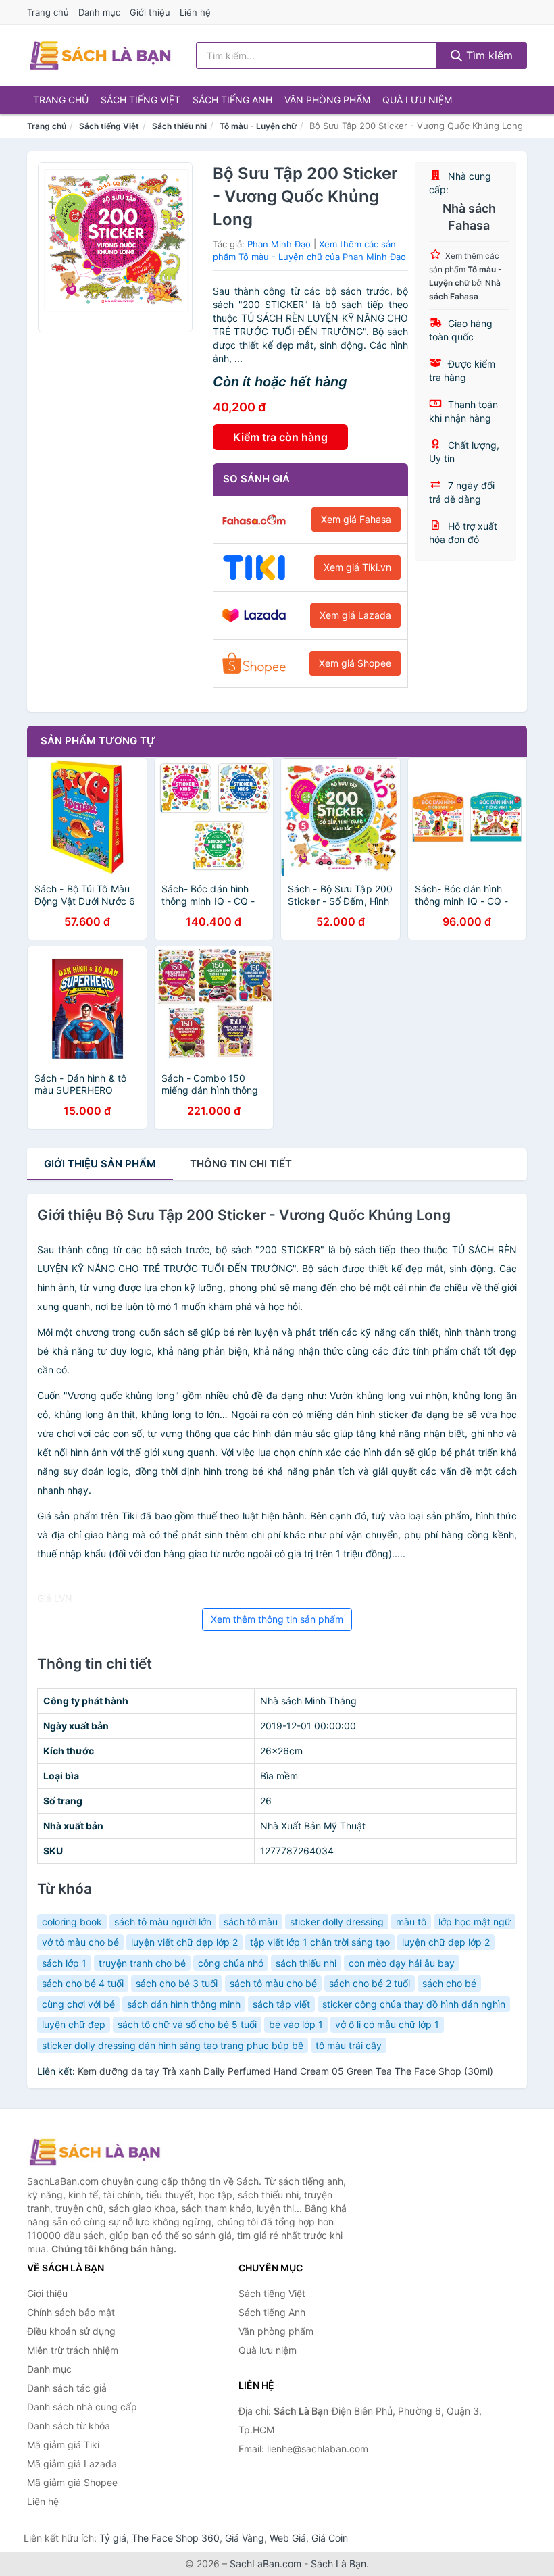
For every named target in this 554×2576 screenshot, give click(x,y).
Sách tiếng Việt (141, 100)
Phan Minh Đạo (279, 244)
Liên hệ (195, 12)
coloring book (72, 1922)
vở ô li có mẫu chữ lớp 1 (387, 2024)
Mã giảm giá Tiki (63, 2445)
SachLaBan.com (266, 2564)
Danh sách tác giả (67, 2388)
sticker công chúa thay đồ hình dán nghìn (414, 2004)
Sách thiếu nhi (179, 126)
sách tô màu (251, 1922)
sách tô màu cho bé (273, 1983)
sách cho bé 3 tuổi (177, 1983)
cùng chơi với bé (78, 2004)
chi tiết (241, 1164)
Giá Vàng (245, 2538)
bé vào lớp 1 (296, 2024)
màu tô (411, 1922)
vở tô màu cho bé (80, 1942)
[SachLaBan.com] (100, 55)
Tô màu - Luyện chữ (258, 126)
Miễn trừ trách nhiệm (73, 2350)
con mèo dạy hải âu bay (402, 1963)
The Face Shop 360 (176, 2538)
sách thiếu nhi (306, 1963)
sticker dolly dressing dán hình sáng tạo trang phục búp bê (173, 2045)
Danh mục (99, 12)
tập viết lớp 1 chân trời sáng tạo (320, 1942)
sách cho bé (449, 1983)
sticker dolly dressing (337, 1922)
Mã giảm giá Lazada (72, 2464)
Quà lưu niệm (417, 100)
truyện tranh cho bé (142, 1963)
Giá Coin (330, 2538)
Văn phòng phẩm (327, 100)
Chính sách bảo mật (71, 2312)
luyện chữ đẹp (74, 2024)
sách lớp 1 (64, 1963)
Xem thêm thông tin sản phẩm (277, 1619)
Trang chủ (48, 12)
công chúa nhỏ (231, 1963)
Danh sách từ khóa (69, 2426)
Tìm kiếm (488, 55)
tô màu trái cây (349, 2045)
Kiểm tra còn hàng (280, 437)
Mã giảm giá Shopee (72, 2482)
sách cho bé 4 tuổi (83, 1983)
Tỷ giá (113, 2538)
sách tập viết (281, 2004)
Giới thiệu (150, 12)
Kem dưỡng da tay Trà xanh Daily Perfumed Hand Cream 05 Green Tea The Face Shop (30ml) (285, 2071)
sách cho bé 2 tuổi (370, 1983)
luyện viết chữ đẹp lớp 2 (184, 1942)
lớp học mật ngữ (475, 1922)
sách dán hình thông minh (184, 2004)
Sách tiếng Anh (232, 100)
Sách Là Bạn (338, 2564)
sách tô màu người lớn (163, 1922)
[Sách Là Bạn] (95, 2152)
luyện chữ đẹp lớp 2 (446, 1942)
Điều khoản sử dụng (71, 2331)
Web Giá (288, 2538)
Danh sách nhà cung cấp (82, 2407)
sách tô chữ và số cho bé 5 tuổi (187, 2024)
